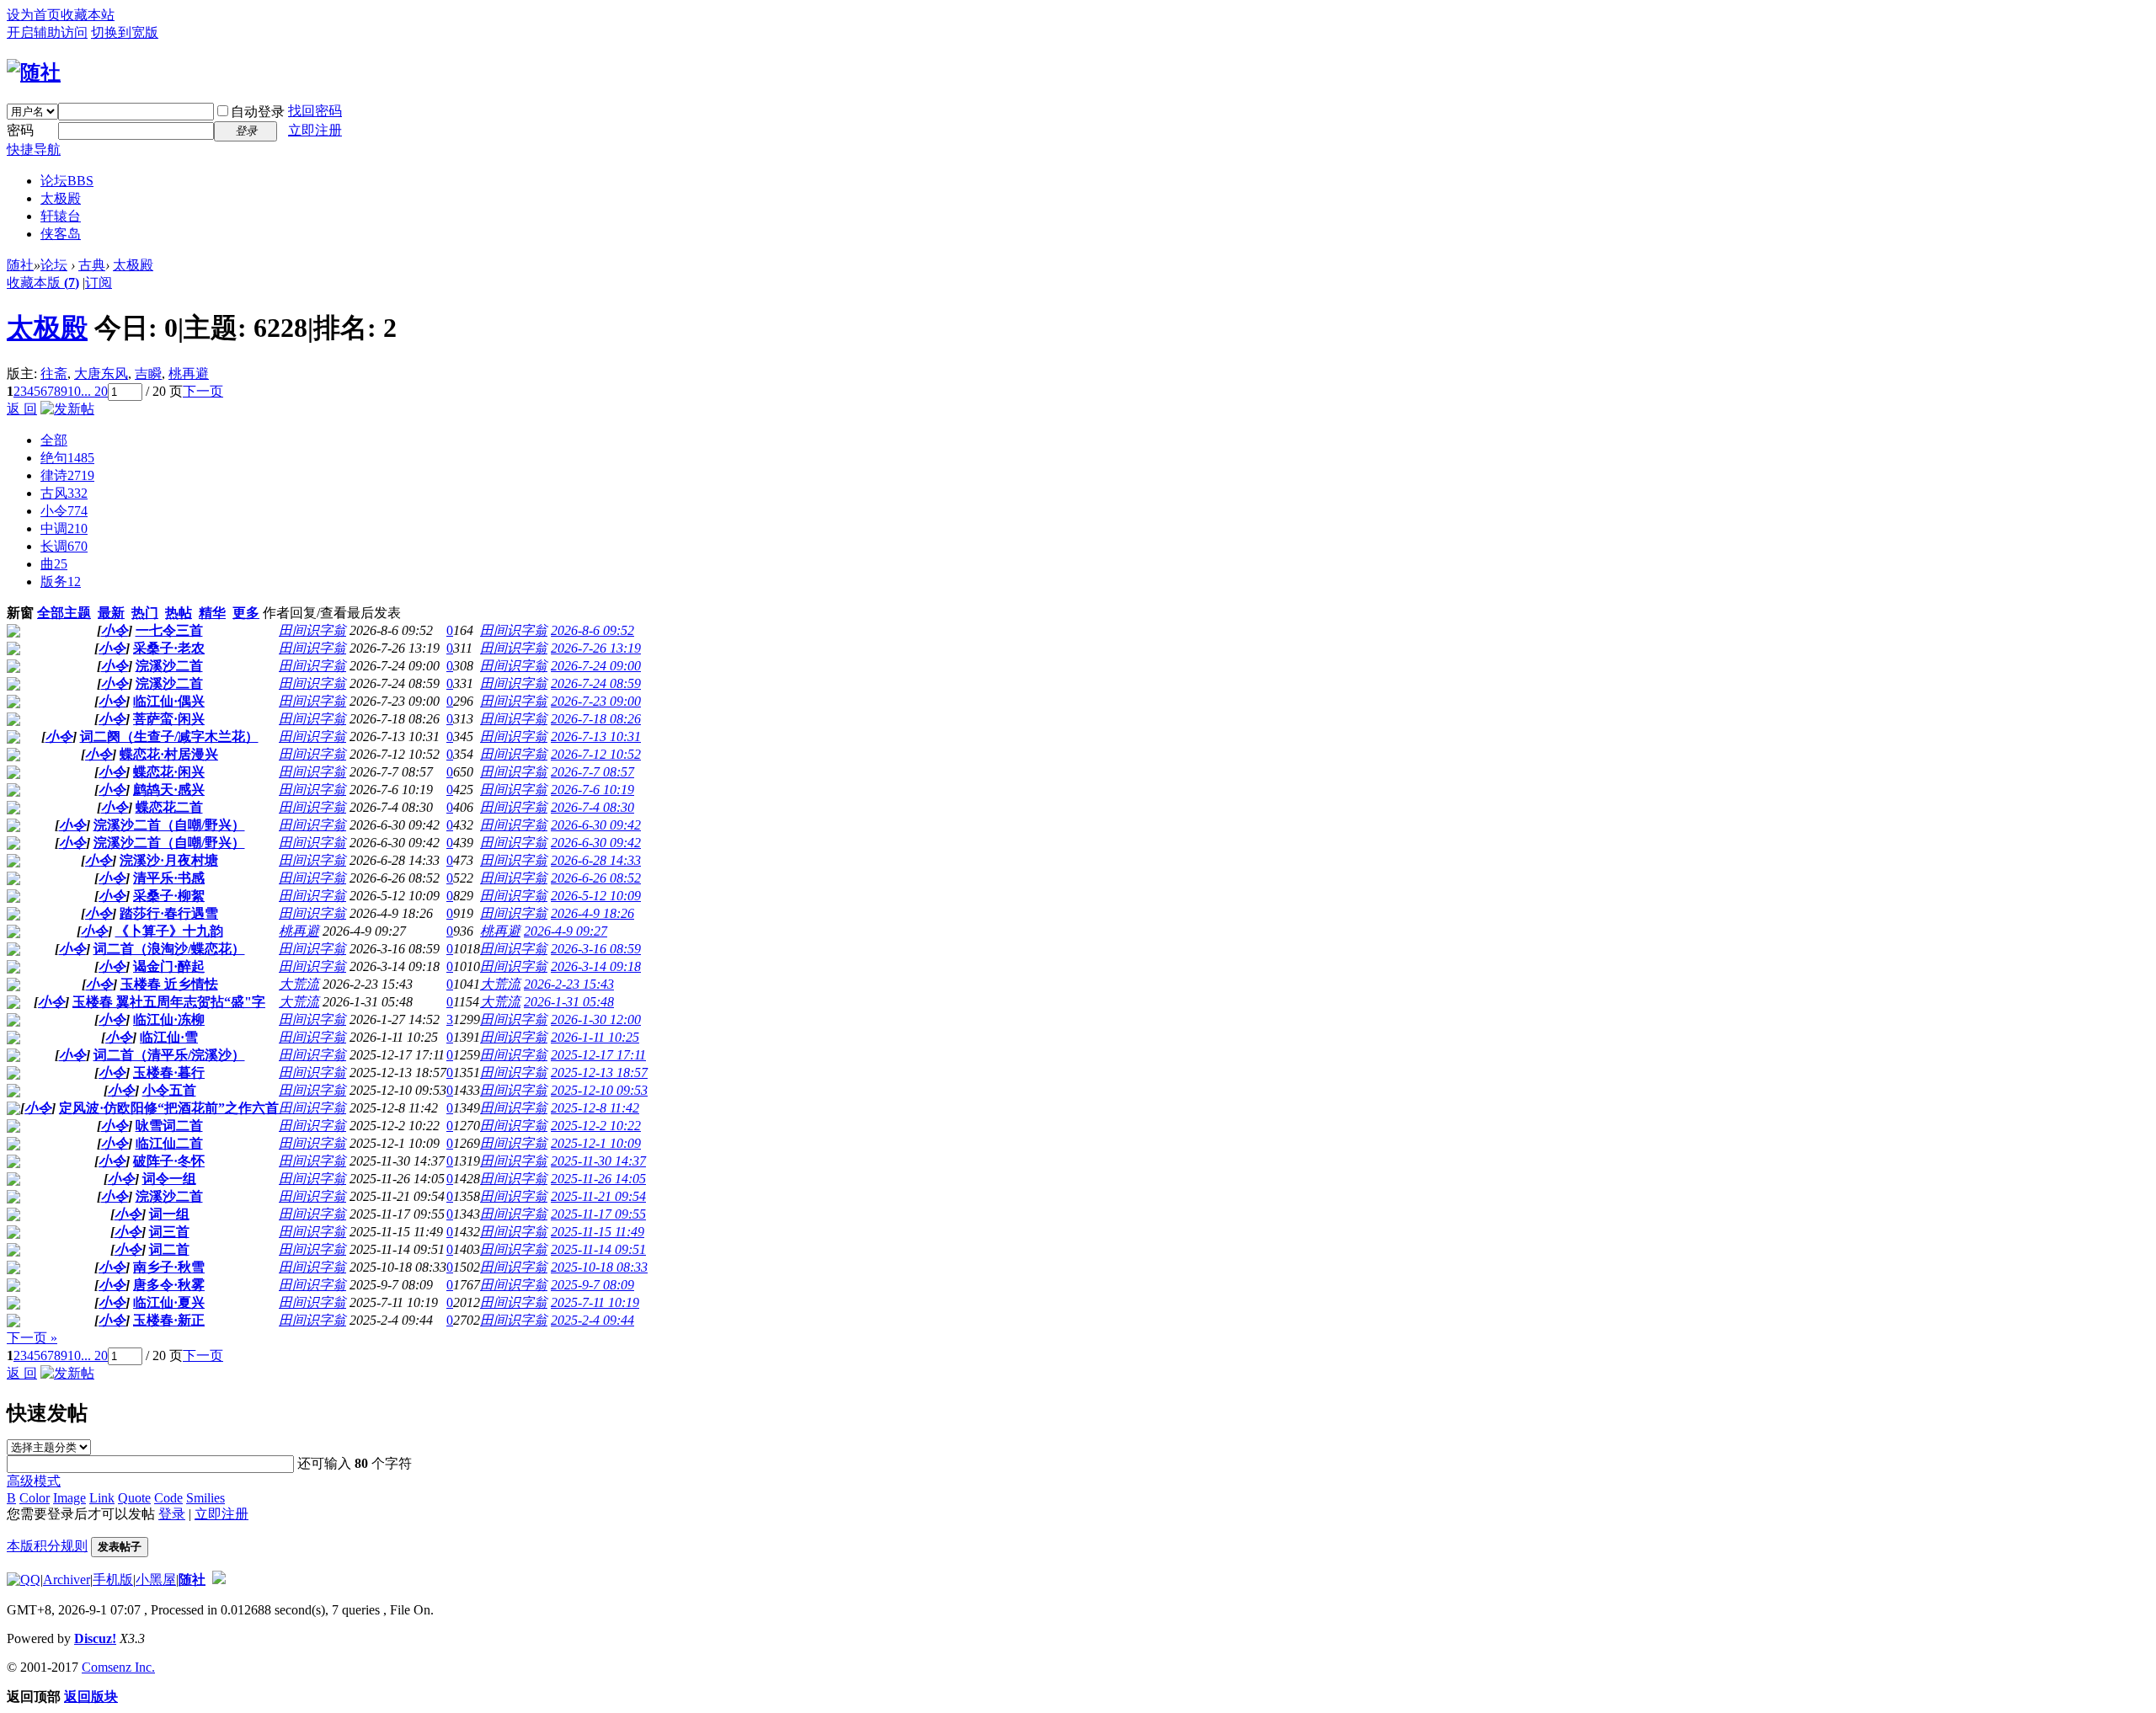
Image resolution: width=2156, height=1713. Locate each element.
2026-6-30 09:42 (596, 825)
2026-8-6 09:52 (592, 630)
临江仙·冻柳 (169, 1019)
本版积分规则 (47, 1546)
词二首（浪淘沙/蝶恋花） (169, 949)
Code (168, 1498)
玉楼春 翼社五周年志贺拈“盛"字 (169, 1002)
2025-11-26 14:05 (598, 1179)
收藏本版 (43, 283)
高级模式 (34, 1481)
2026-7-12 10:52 (596, 754)
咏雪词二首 (169, 1126)
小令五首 (169, 1090)
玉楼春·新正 (169, 1320)
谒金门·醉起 (169, 966)
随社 (20, 265)
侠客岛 (61, 234)
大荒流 (299, 984)
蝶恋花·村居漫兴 (169, 754)
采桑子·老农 (169, 648)
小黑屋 (156, 1580)
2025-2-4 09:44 (592, 1320)
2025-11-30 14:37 (598, 1161)
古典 (92, 265)
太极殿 (61, 198)
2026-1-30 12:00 (596, 1019)
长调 (64, 546)
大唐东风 (101, 374)
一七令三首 (169, 630)
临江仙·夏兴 (169, 1302)
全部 (54, 440)
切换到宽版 (125, 32)
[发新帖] (67, 409)
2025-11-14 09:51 (598, 1249)
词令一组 (169, 1179)
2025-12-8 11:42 (595, 1108)
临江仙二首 (169, 1143)
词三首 (169, 1232)
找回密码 (315, 111)
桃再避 (189, 374)
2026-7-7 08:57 (592, 772)
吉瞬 (148, 374)
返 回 (22, 409)
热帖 (179, 613)
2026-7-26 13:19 (596, 648)
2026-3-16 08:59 (596, 949)
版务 (61, 582)
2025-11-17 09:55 (598, 1214)
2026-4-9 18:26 (592, 913)
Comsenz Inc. (118, 1667)
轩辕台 (61, 216)
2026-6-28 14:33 (596, 860)
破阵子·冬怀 (169, 1161)
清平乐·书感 (169, 878)
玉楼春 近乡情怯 (169, 984)
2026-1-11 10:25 (595, 1037)
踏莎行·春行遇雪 (169, 913)
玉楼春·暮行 (169, 1073)
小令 (64, 511)
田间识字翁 (312, 630)
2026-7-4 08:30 (592, 807)
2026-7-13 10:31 (596, 736)
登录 (172, 1514)
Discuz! (95, 1638)
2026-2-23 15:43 (569, 984)
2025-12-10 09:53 (599, 1090)
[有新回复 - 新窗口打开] (13, 633)
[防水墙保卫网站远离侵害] (219, 1580)
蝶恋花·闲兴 (169, 772)
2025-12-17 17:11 (598, 1055)
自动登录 (258, 112)
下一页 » (32, 1338)
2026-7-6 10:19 (592, 790)
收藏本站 (88, 15)
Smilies (205, 1498)
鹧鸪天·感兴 (169, 790)
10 (74, 391)
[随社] (34, 72)
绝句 (67, 458)
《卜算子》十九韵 (169, 931)
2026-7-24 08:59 (596, 683)
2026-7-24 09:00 (596, 666)
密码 (20, 130)
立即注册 (315, 130)
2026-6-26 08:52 (596, 878)
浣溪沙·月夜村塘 (169, 860)
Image (69, 1498)
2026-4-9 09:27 (566, 931)
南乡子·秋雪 (169, 1267)
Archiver (67, 1580)
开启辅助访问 (47, 32)
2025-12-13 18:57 (599, 1073)
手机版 (113, 1580)
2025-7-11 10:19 (595, 1302)
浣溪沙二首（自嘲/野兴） (169, 825)
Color (35, 1498)
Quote (134, 1498)
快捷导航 (34, 149)
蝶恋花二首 (169, 807)
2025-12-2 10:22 (596, 1126)
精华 (212, 613)
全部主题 (64, 613)
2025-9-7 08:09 (592, 1285)
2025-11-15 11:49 (598, 1232)
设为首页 (34, 15)
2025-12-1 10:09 (596, 1143)
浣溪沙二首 (169, 666)
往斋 (54, 374)
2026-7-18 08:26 (596, 719)
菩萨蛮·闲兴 (169, 719)
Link (102, 1498)
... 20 (94, 391)
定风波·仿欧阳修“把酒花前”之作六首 (169, 1108)
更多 (246, 613)
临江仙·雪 (169, 1037)
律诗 (67, 475)
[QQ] (24, 1580)
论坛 (67, 181)
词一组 (169, 1214)
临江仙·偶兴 (169, 701)
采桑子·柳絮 (169, 896)
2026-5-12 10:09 (596, 896)
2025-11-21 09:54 (598, 1196)
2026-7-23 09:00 (596, 701)
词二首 (169, 1249)
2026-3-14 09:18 (596, 966)
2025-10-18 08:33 (599, 1267)
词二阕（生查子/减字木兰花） (169, 736)
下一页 (203, 391)
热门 (145, 613)
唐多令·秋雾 (169, 1285)
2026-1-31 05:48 (569, 1002)
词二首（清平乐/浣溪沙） (169, 1055)
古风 (64, 493)
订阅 (99, 283)
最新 (111, 613)
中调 (64, 528)
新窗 (20, 613)
